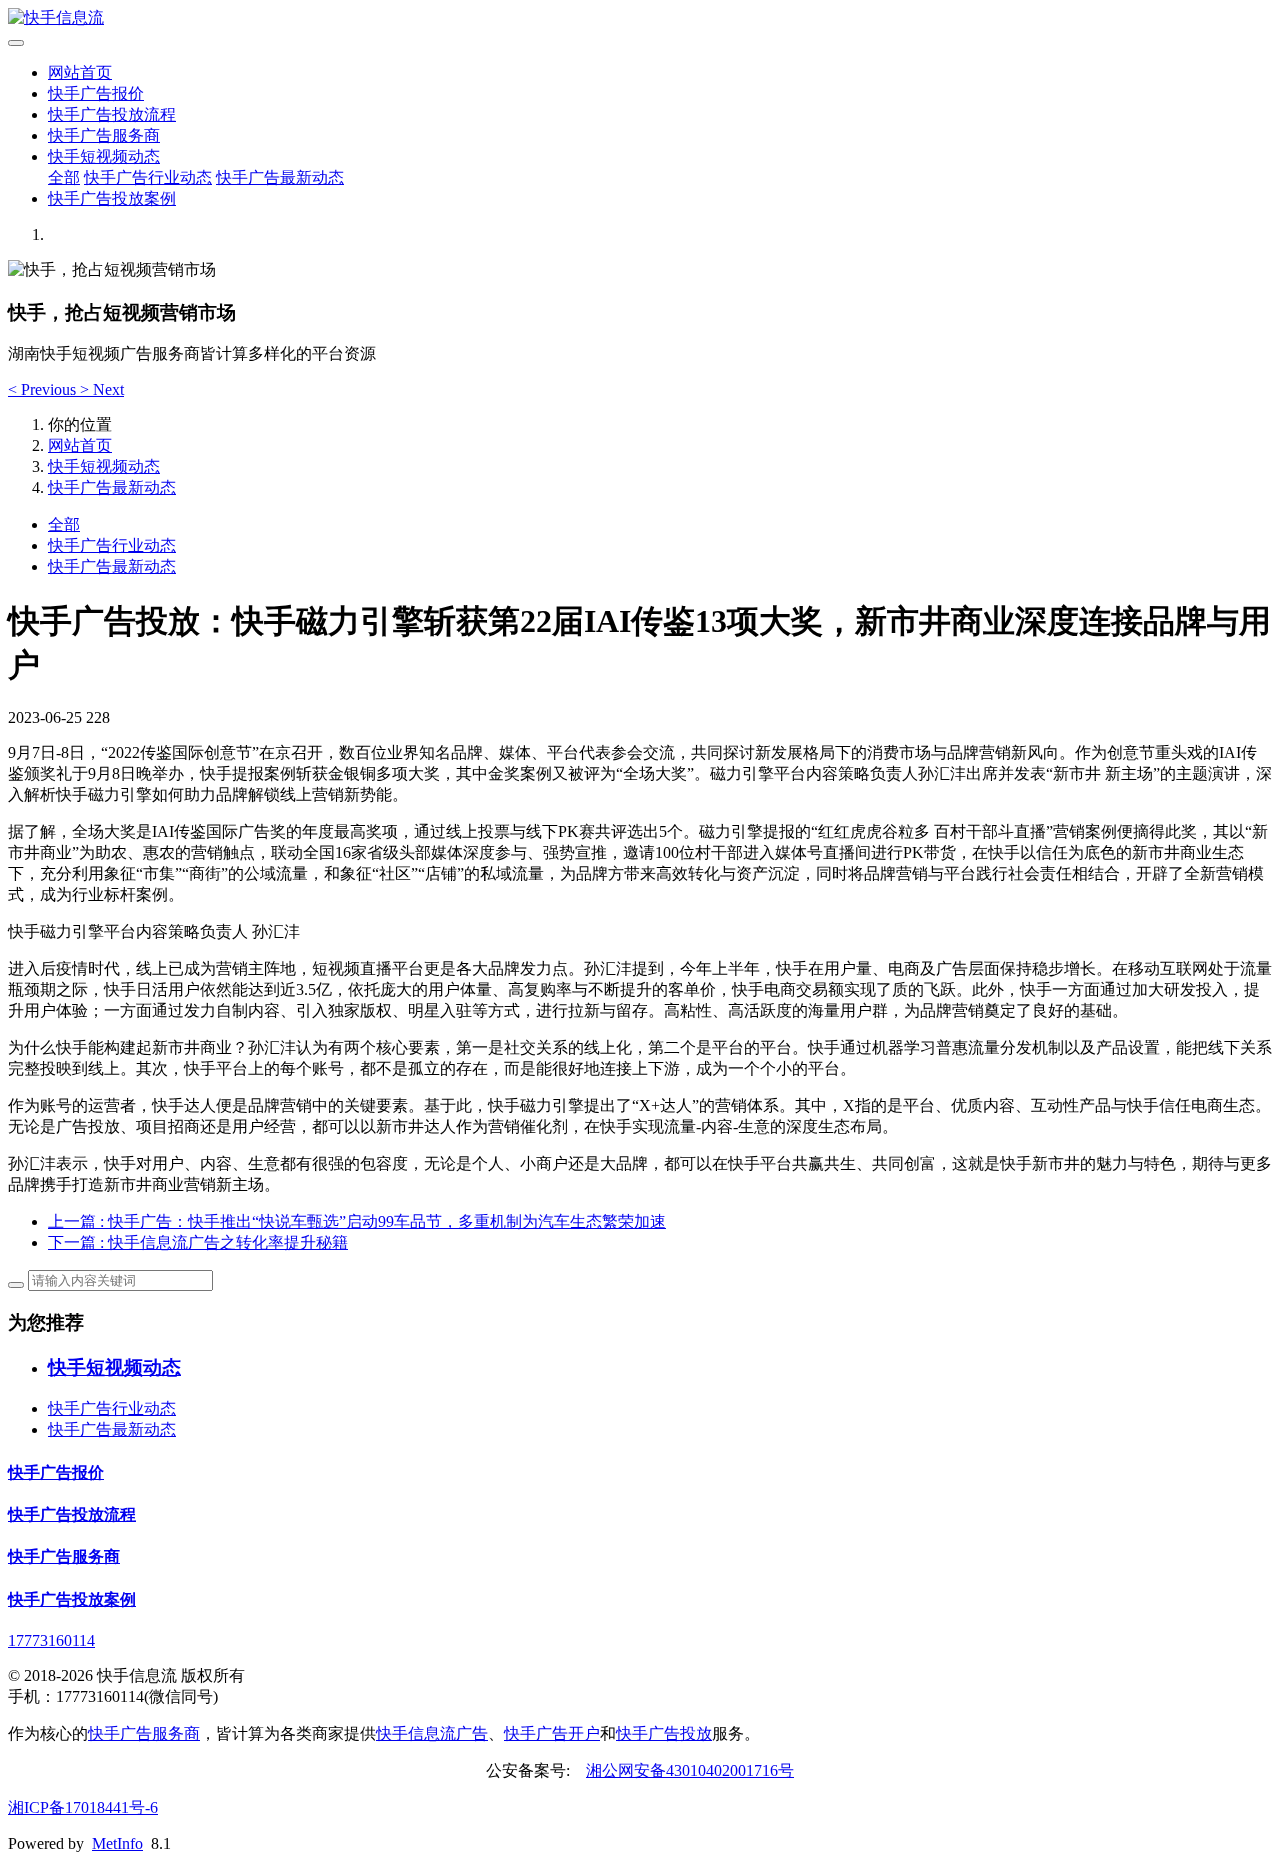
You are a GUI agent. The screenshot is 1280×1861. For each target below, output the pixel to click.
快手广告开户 (552, 1733)
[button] (44, 389)
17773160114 (51, 1640)
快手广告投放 (664, 1733)
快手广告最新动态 (280, 177)
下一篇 (198, 1242)
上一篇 (357, 1221)
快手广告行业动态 (148, 177)
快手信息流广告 (432, 1733)
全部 (64, 177)
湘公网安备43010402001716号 (690, 1770)
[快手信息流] (640, 18)
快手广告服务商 (104, 135)
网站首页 (80, 72)
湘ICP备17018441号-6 (83, 1807)
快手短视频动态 (104, 156)
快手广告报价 (96, 93)
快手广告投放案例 (112, 198)
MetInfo (117, 1843)
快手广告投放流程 (112, 114)
